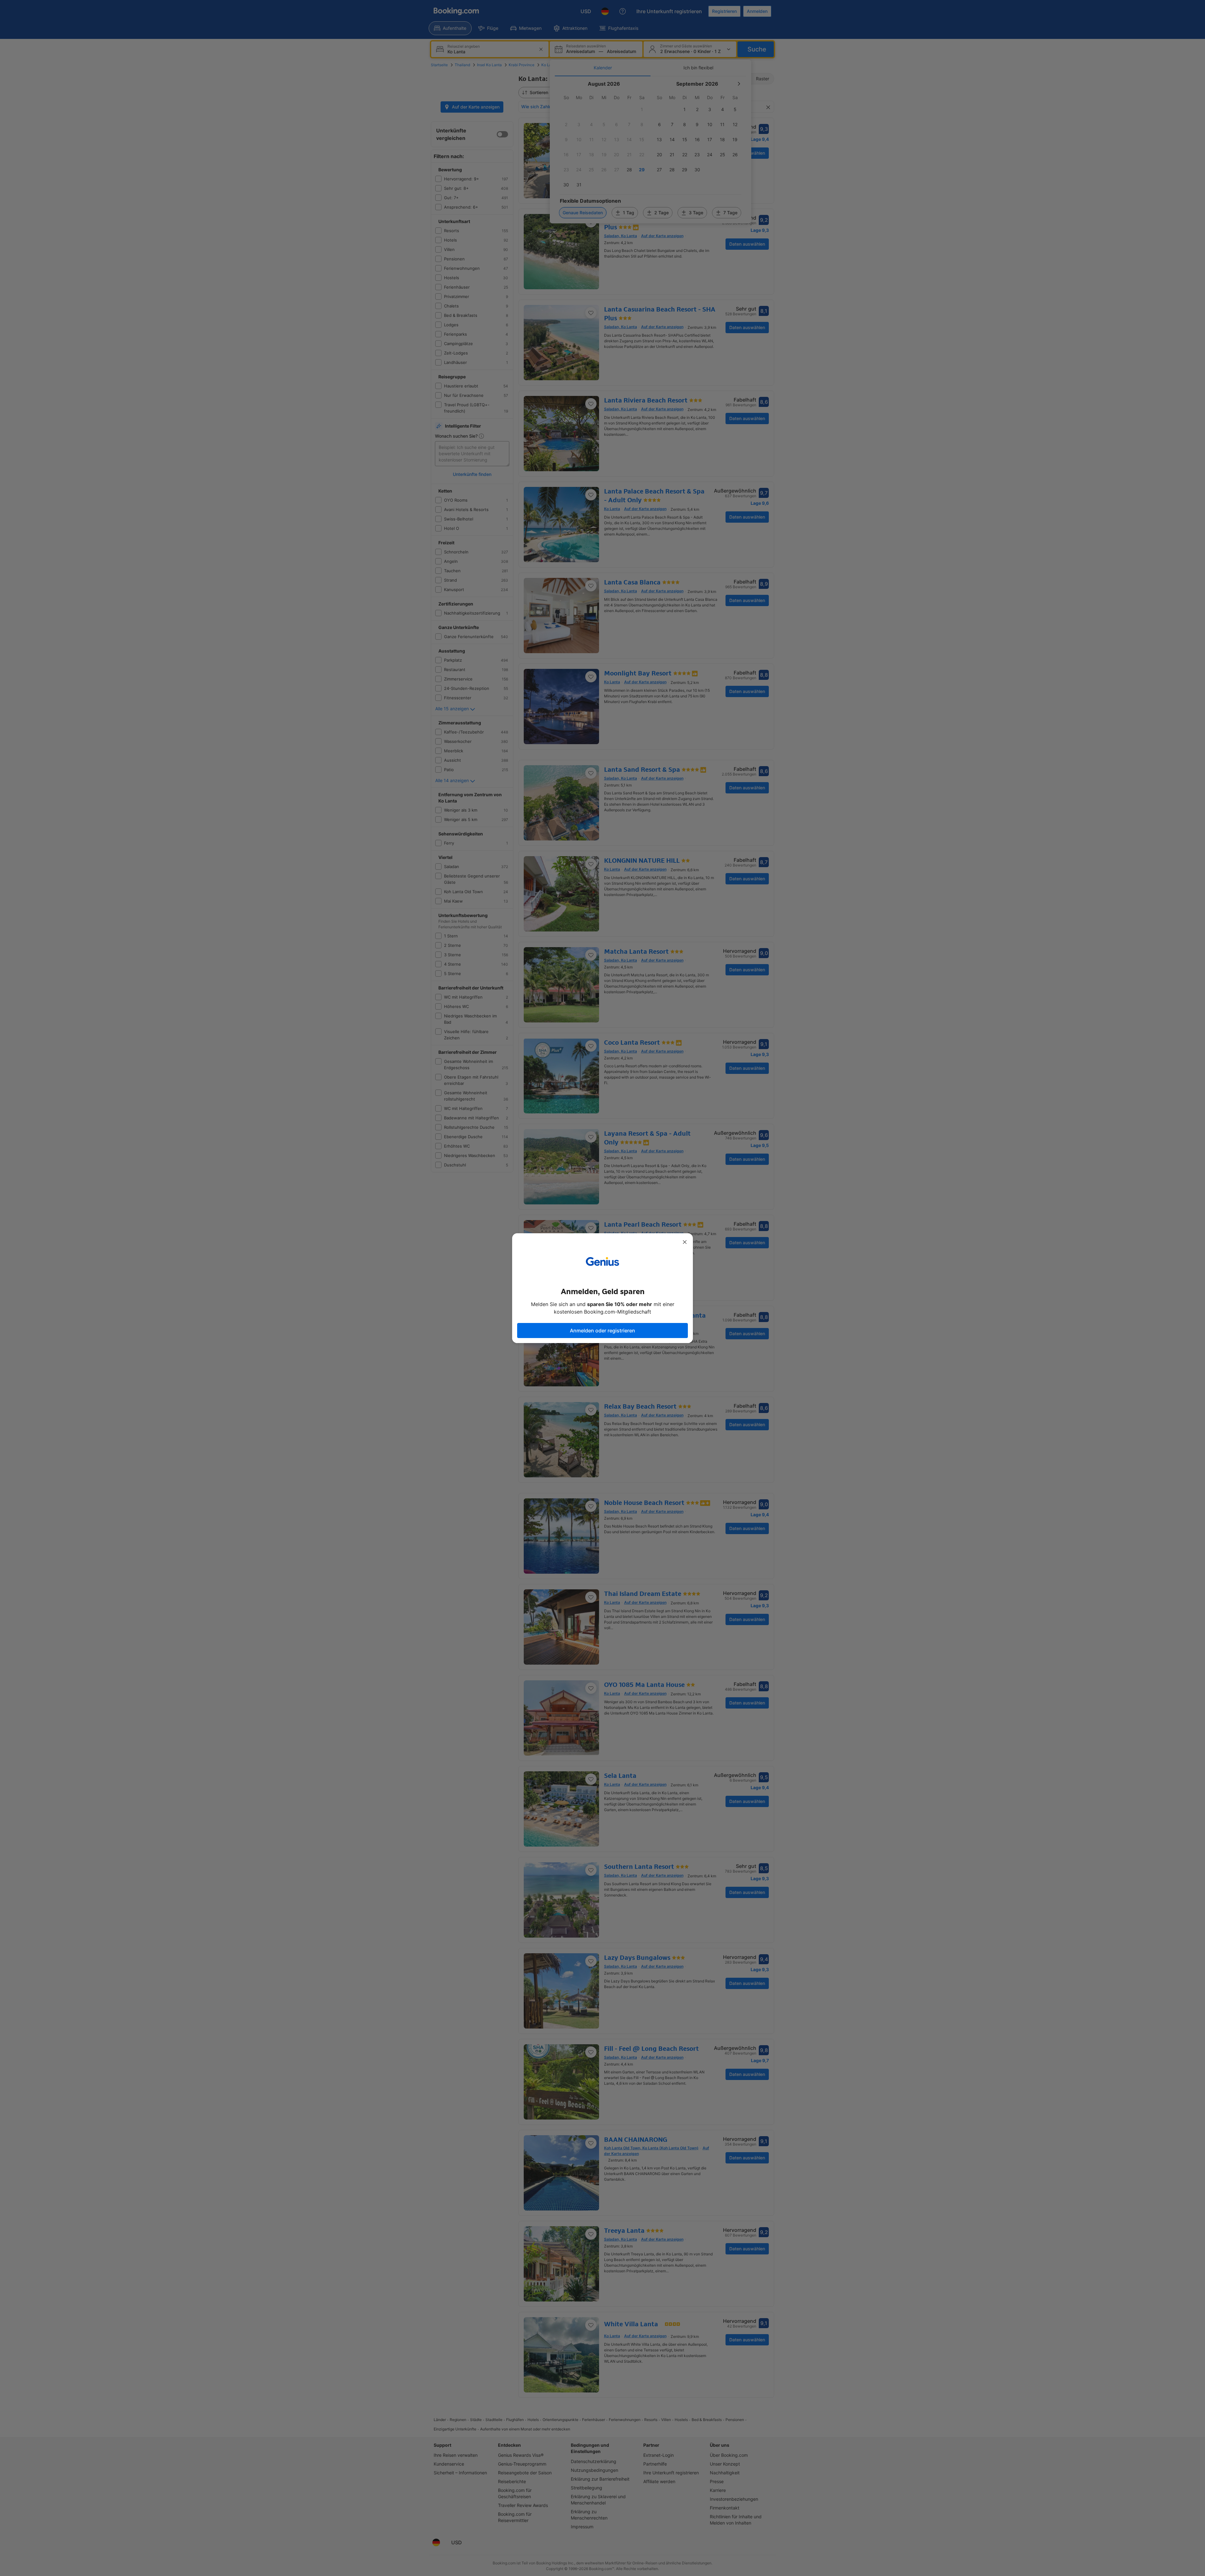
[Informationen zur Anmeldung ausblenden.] (685, 1242)
